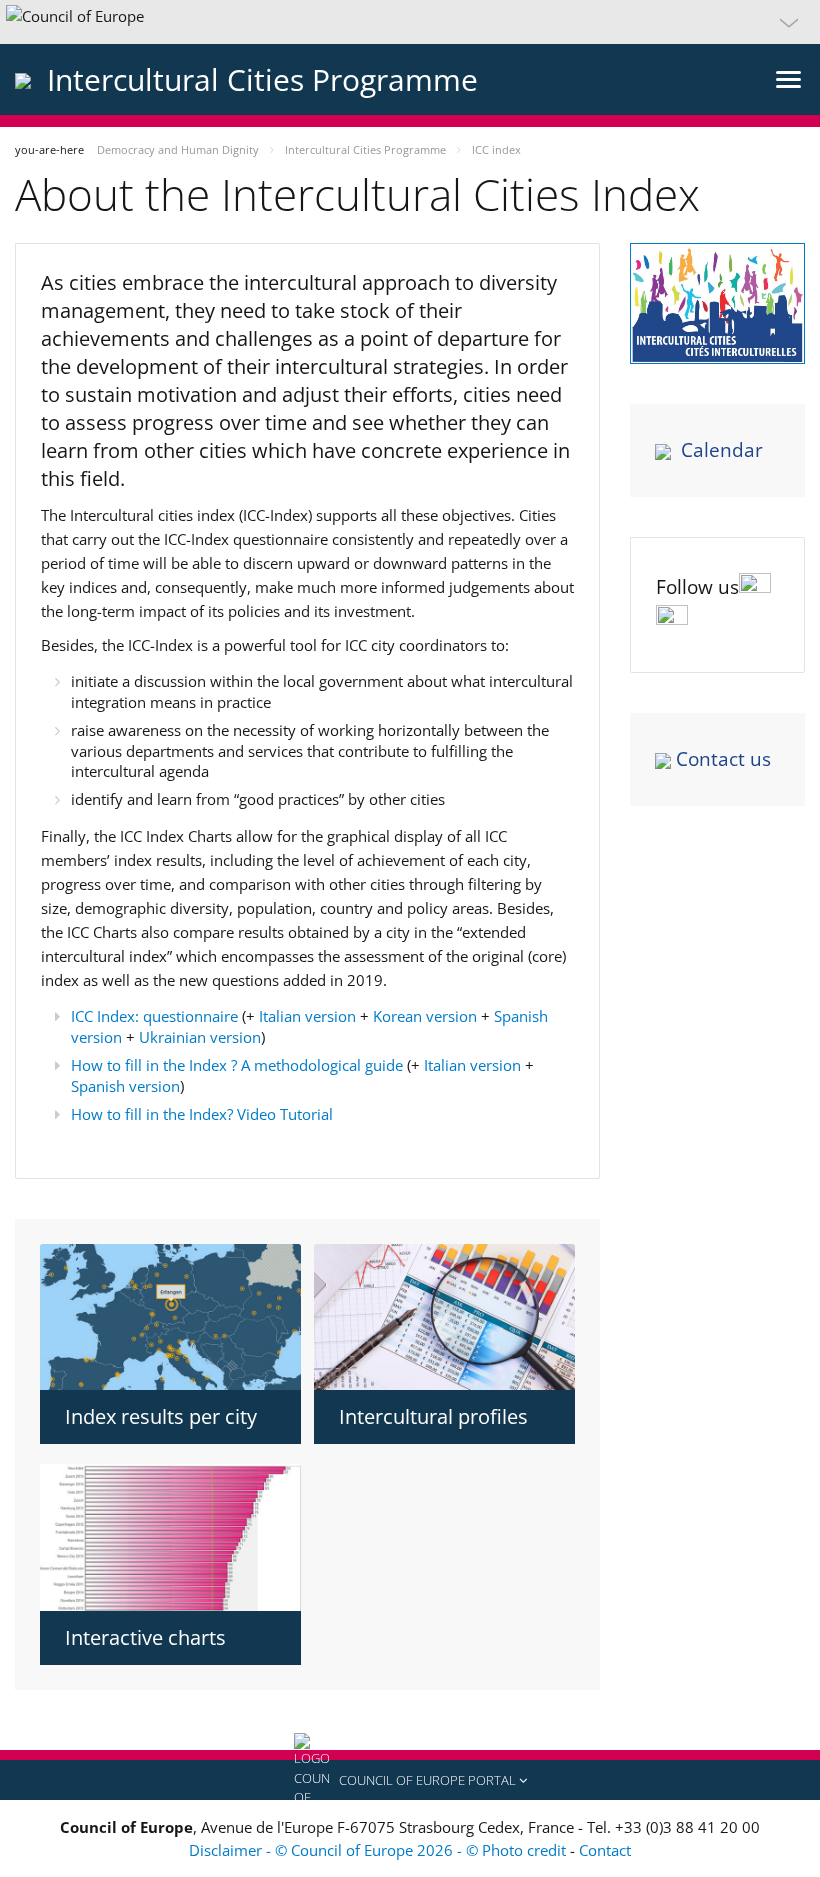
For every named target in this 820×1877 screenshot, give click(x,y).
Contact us (723, 759)
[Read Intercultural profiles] (444, 1317)
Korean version (425, 1016)
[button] (410, 22)
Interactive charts (145, 1637)
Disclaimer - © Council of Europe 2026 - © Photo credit (379, 1850)
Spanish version (125, 1086)
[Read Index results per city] (170, 1317)
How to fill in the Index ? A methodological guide (237, 1065)
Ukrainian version (200, 1037)
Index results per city (161, 1416)
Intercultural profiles (433, 1416)
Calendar (722, 450)
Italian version (307, 1016)
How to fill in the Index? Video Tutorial (202, 1114)
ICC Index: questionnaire (154, 1016)
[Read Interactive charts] (170, 1537)
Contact (605, 1850)
